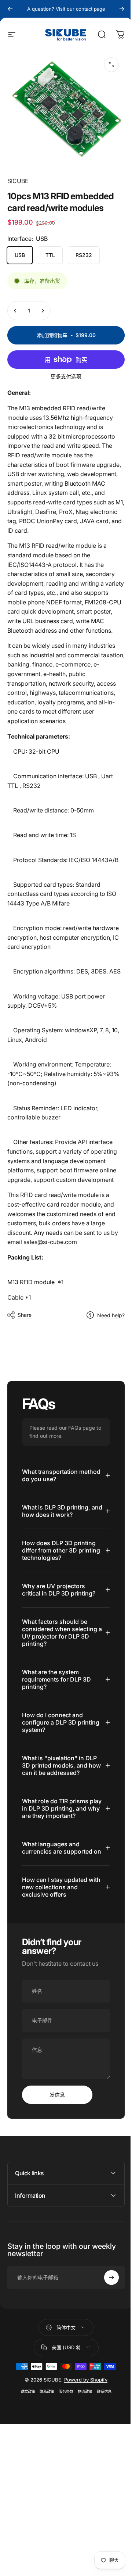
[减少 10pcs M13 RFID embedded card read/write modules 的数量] (15, 311)
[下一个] (122, 9)
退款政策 (25, 2420)
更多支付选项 (66, 376)
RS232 (84, 255)
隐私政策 (44, 2420)
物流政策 (82, 2420)
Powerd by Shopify (83, 2408)
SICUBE (18, 181)
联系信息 (102, 2420)
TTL (50, 255)
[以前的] (10, 9)
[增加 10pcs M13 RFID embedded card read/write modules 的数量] (43, 311)
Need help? (111, 1315)
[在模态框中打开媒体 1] (111, 65)
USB (20, 255)
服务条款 (63, 2420)
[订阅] (106, 2305)
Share (25, 1315)
